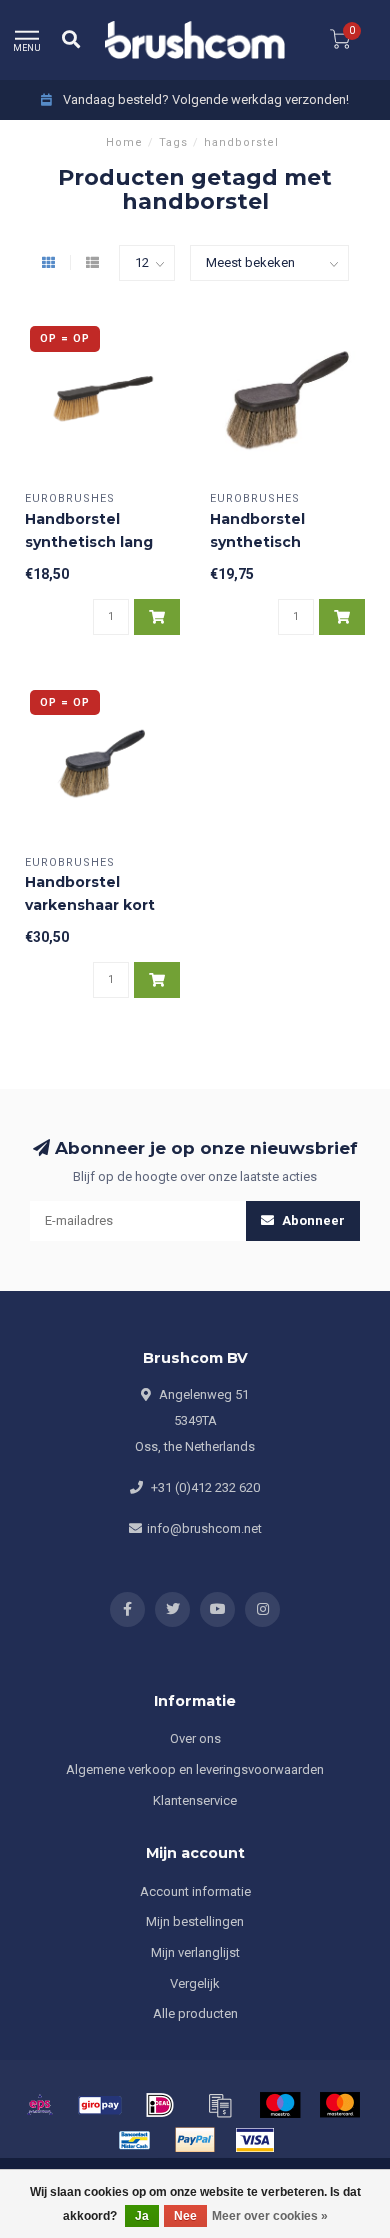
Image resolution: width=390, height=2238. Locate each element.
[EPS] (40, 2105)
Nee (185, 2216)
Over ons (195, 1738)
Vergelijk (195, 1983)
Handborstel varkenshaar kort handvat (90, 905)
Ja (142, 2216)
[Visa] (255, 2140)
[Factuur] (220, 2105)
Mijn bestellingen (195, 1921)
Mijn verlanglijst (195, 1952)
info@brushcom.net (204, 1528)
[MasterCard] (340, 2105)
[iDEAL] (160, 2105)
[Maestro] (280, 2105)
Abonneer (312, 1220)
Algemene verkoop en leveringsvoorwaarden (195, 1769)
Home (124, 142)
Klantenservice (195, 1800)
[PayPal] (195, 2140)
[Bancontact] (135, 2140)
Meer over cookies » (270, 2216)
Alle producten (195, 2013)
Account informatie (195, 1891)
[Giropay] (100, 2105)
